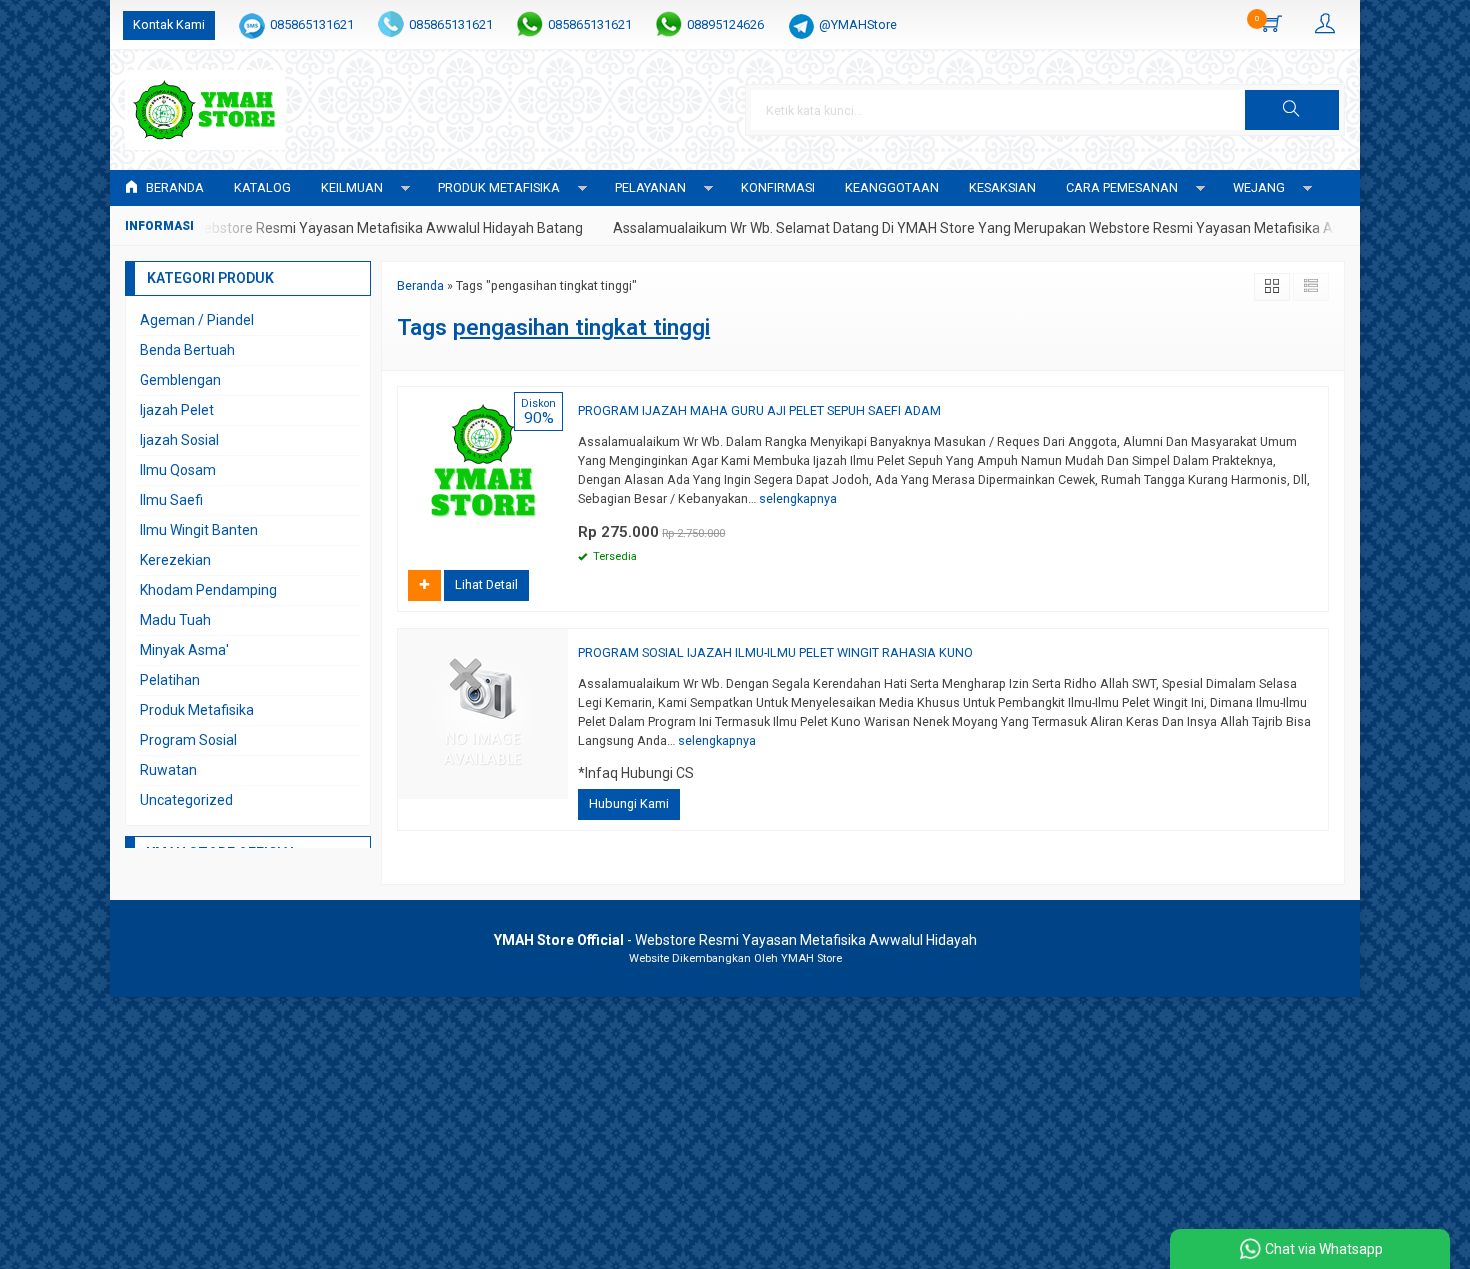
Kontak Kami (169, 24)
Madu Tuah (175, 620)
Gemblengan (180, 380)
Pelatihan (170, 680)
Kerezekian (175, 560)
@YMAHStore (858, 24)
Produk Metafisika (197, 710)
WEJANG (1259, 187)
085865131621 (312, 24)
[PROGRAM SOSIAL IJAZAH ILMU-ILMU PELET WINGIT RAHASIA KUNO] (483, 713)
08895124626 (725, 24)
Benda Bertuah (187, 350)
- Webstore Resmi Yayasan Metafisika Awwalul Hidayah (735, 940)
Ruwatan (168, 770)
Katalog (262, 187)
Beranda (173, 187)
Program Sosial (188, 740)
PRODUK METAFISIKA (499, 187)
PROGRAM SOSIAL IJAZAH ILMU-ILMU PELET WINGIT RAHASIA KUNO (775, 652)
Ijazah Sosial (179, 440)
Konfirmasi (778, 187)
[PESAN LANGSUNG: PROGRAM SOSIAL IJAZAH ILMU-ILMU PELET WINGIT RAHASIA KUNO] (556, 783)
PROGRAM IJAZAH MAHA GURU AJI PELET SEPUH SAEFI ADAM (759, 410)
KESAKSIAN (1002, 187)
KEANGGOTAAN (892, 187)
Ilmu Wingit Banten (199, 530)
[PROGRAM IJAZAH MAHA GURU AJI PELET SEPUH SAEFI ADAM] (483, 470)
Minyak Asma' (184, 650)
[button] (1292, 110)
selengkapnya (798, 498)
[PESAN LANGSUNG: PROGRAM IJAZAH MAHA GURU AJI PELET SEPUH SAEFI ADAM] (556, 541)
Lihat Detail (486, 584)
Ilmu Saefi (171, 500)
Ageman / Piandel (197, 320)
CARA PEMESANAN (1122, 187)
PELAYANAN (650, 187)
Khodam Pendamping (208, 590)
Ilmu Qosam (178, 470)
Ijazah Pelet (177, 410)
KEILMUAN (352, 187)
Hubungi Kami (629, 803)
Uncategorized (186, 800)
